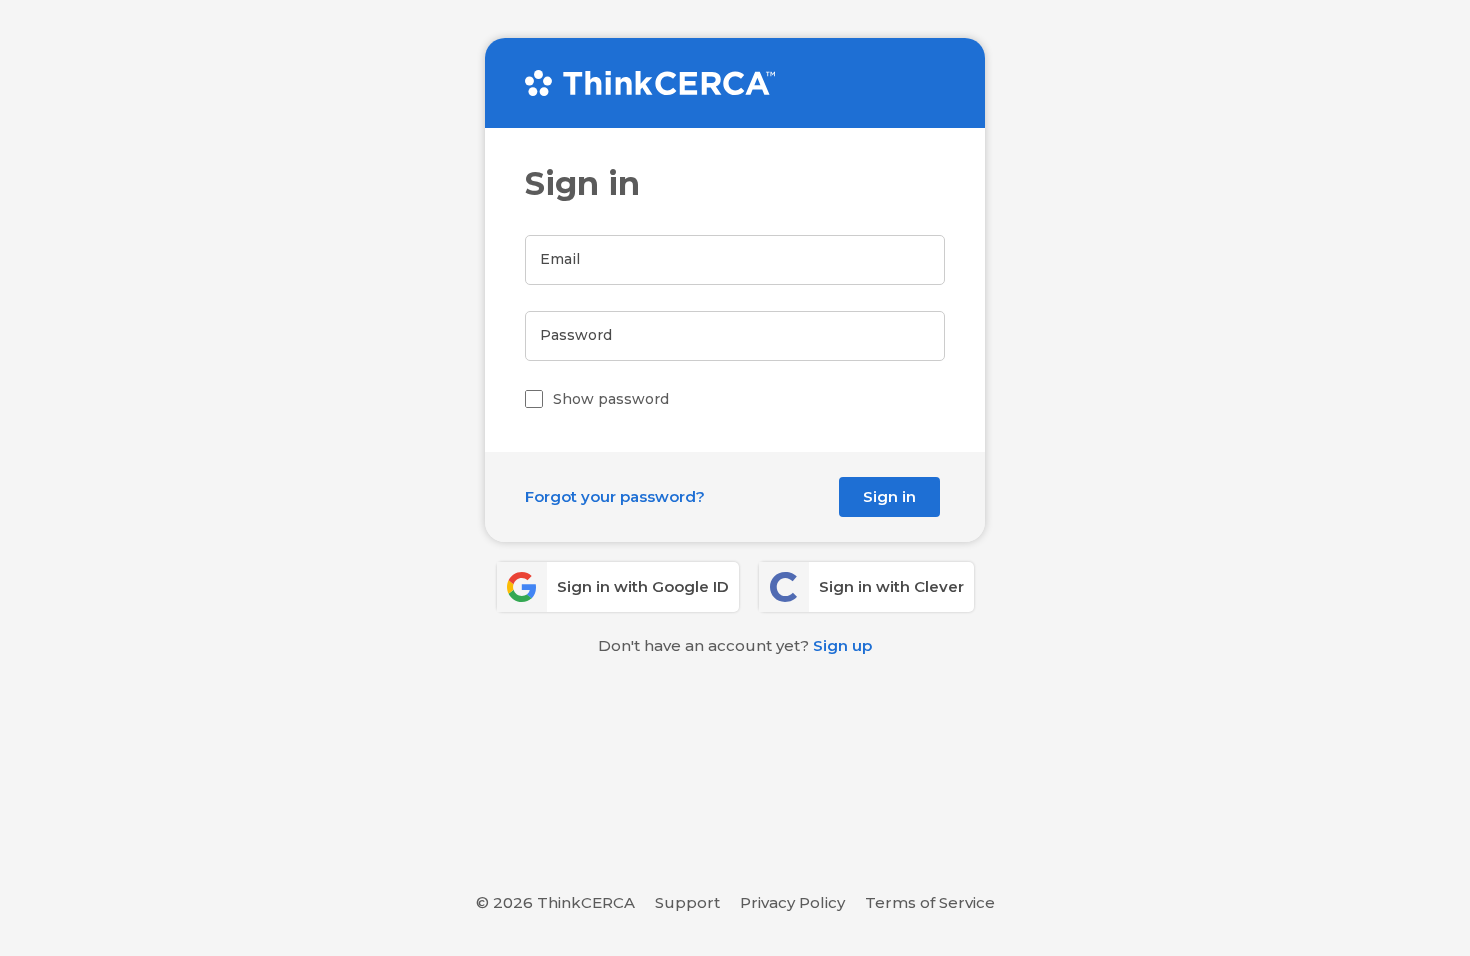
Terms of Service (930, 902)
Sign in (889, 496)
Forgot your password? (615, 496)
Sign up (842, 645)
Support (687, 902)
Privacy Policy (792, 902)
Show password (611, 399)
